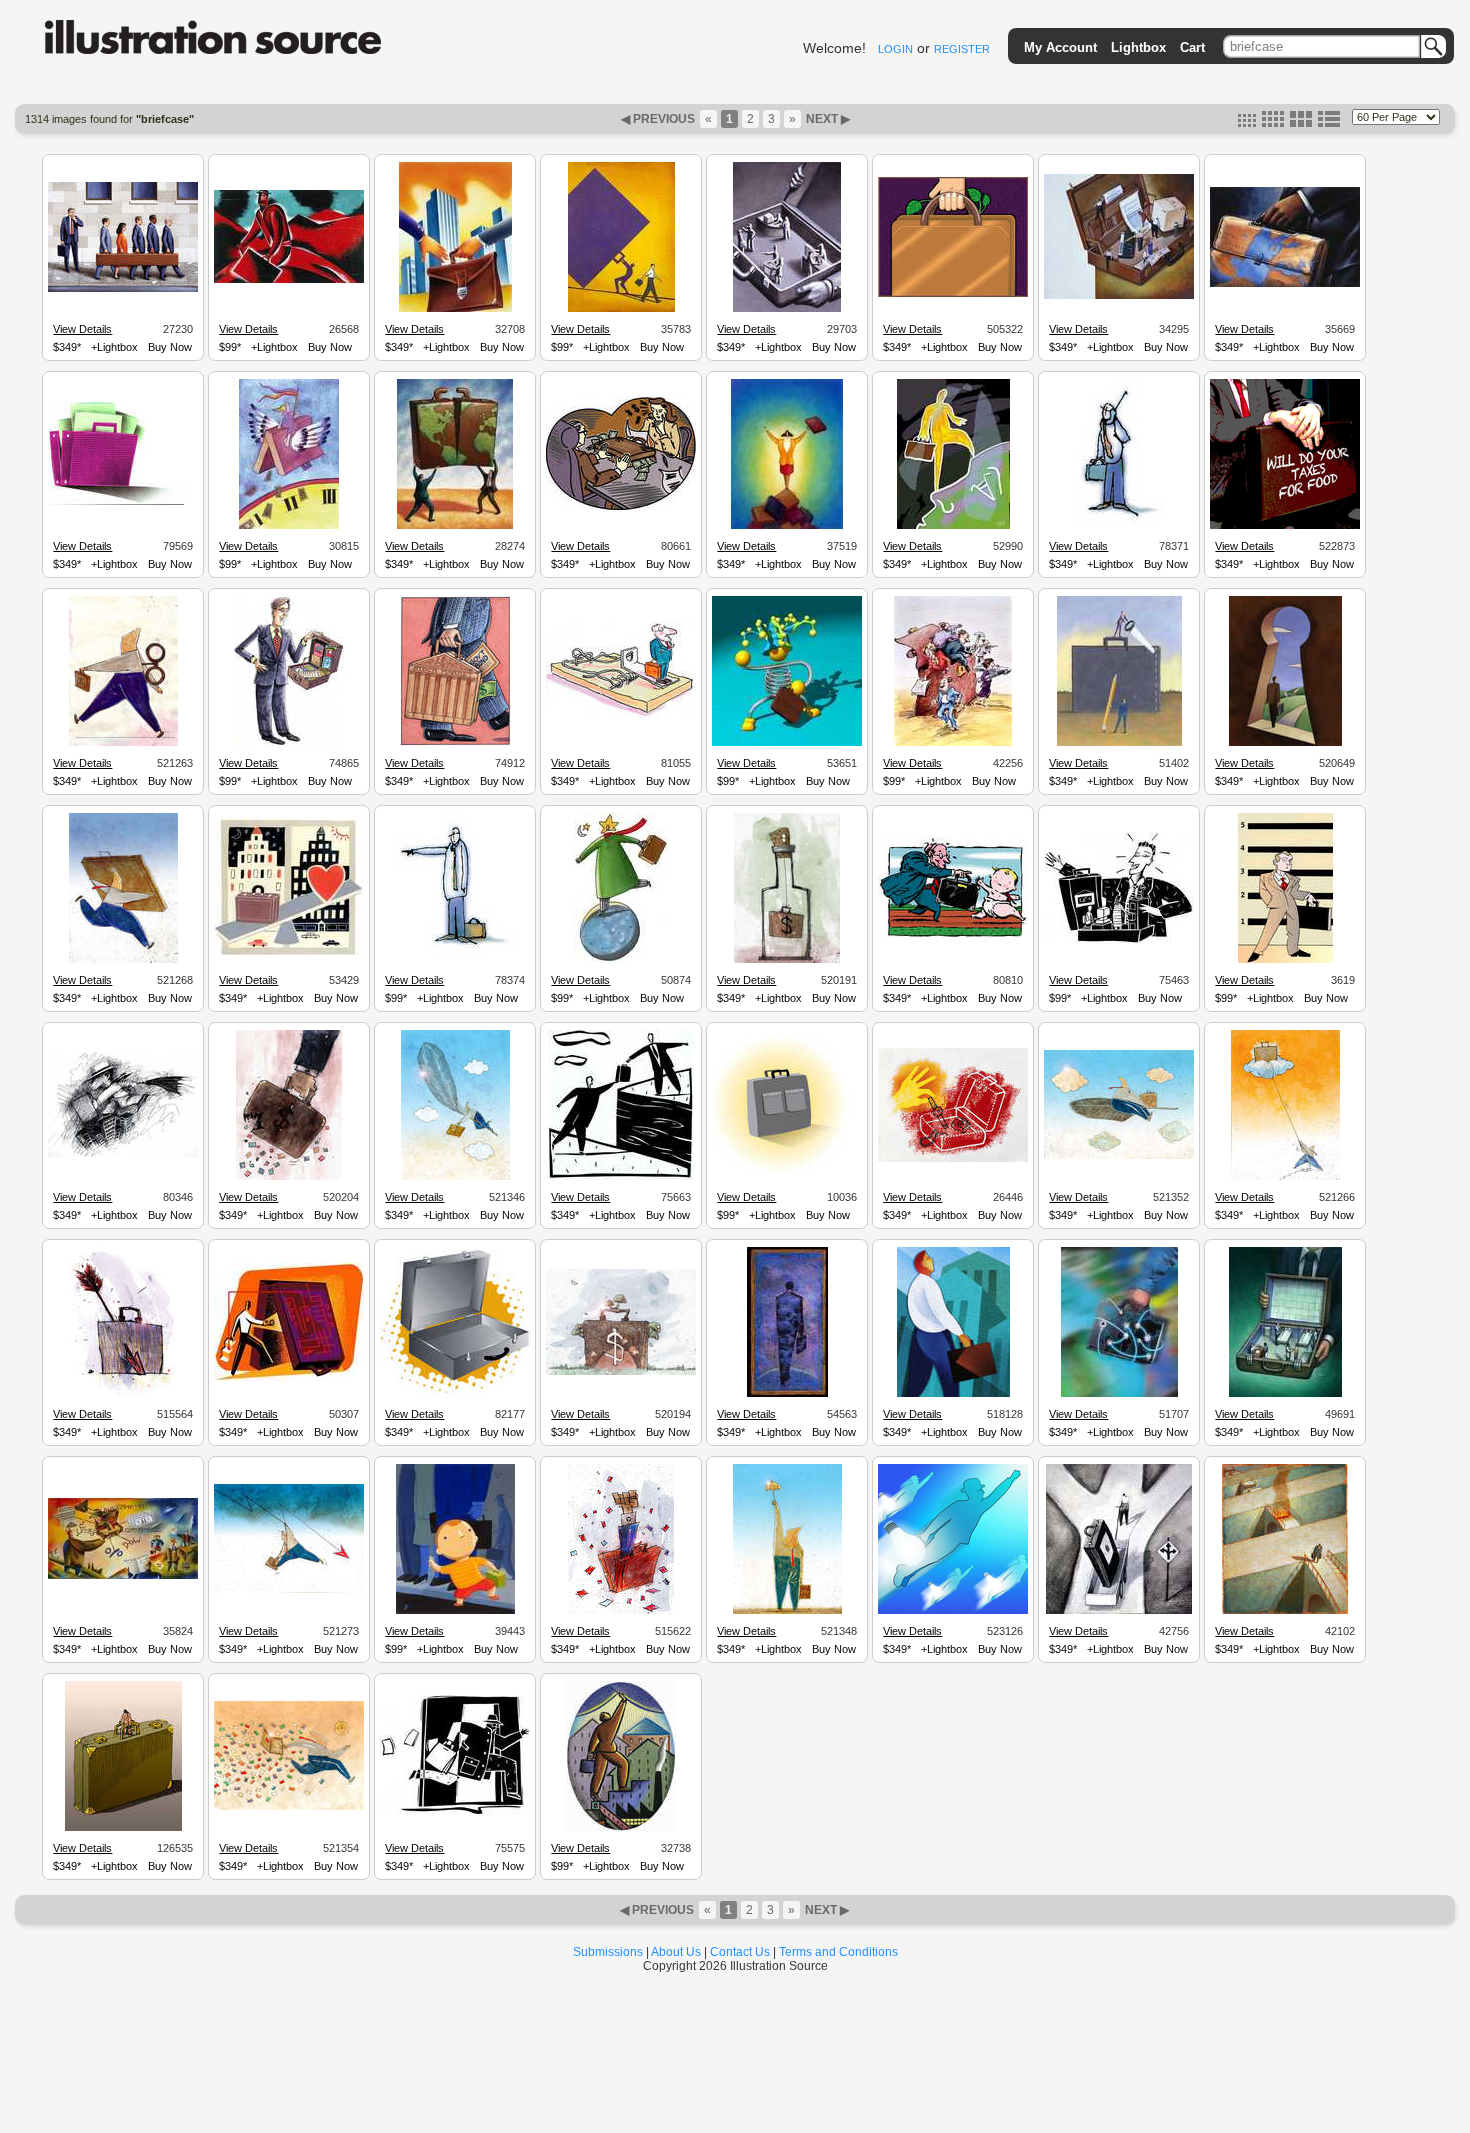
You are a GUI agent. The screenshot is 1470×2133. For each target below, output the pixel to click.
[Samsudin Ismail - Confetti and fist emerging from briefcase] (621, 1611)
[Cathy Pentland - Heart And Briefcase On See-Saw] (289, 953)
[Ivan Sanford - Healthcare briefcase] (1285, 1394)
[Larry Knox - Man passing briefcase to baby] (953, 935)
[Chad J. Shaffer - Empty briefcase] (455, 1392)
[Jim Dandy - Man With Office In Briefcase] (1119, 941)
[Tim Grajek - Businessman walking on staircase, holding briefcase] (621, 1828)
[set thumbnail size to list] (1329, 123)
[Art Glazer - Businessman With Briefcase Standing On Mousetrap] (621, 717)
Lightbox (1138, 47)
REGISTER (962, 49)
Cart (1192, 47)
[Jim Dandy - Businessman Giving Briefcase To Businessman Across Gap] (621, 1177)
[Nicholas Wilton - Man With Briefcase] (289, 280)
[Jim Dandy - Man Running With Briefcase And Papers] (455, 1813)
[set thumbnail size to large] (1301, 123)
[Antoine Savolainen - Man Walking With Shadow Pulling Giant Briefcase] (621, 309)
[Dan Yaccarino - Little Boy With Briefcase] (455, 1611)
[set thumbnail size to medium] (1273, 123)
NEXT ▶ (826, 119)
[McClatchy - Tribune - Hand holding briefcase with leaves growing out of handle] (953, 294)
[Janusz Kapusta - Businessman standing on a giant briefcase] (123, 1828)
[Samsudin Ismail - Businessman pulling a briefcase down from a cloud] (1285, 1177)
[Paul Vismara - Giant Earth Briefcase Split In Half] (455, 526)
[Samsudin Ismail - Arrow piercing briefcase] (123, 1394)
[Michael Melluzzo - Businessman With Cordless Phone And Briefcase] (1119, 526)
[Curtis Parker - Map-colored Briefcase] (1285, 284)
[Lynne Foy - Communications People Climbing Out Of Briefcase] (953, 743)
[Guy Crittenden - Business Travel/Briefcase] (1119, 1394)
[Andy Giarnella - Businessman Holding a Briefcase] (1285, 526)
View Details (82, 329)
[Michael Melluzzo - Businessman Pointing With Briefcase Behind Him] (455, 960)
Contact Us (740, 1952)
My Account (1060, 47)
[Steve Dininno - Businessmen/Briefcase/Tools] (1119, 743)
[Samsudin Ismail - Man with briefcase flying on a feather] (1119, 1156)
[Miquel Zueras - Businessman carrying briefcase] (1285, 960)
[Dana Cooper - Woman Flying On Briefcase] (289, 526)
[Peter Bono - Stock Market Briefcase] (455, 743)
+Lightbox (114, 347)
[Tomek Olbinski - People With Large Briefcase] (123, 289)
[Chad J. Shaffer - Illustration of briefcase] (787, 1169)
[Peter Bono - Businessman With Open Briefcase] (289, 743)
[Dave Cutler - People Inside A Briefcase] (1119, 296)
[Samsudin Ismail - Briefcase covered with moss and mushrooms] (621, 1372)
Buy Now (170, 347)
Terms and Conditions (838, 1952)
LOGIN (895, 49)
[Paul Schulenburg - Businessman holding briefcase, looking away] (1285, 1611)
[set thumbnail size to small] (1247, 123)
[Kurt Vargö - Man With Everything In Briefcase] (123, 1576)
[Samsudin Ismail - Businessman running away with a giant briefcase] (123, 960)
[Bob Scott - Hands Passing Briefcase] (455, 309)
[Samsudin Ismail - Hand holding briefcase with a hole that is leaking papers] (289, 1177)
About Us (676, 1952)
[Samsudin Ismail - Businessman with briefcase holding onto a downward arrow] (289, 1590)
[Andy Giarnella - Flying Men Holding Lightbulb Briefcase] (953, 1611)
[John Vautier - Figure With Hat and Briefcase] (787, 743)
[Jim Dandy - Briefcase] (123, 502)
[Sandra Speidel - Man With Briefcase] (787, 1394)
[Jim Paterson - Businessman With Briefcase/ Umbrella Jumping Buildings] (123, 1154)
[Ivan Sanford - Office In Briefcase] (787, 309)
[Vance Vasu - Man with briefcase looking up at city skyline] (953, 1394)
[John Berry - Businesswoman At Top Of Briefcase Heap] (787, 526)
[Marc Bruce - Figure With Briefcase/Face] (953, 526)
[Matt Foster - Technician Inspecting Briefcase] (289, 1378)
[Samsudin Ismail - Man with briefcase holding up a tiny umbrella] (787, 1611)
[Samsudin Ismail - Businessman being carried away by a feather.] (455, 1177)
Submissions (608, 1952)
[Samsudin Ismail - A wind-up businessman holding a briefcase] (123, 743)
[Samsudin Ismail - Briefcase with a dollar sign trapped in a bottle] (787, 960)
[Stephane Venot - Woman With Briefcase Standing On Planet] (621, 960)
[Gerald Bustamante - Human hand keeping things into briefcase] (953, 1159)
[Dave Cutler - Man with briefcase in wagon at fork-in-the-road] (1119, 1611)
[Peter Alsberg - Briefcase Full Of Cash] (621, 507)
